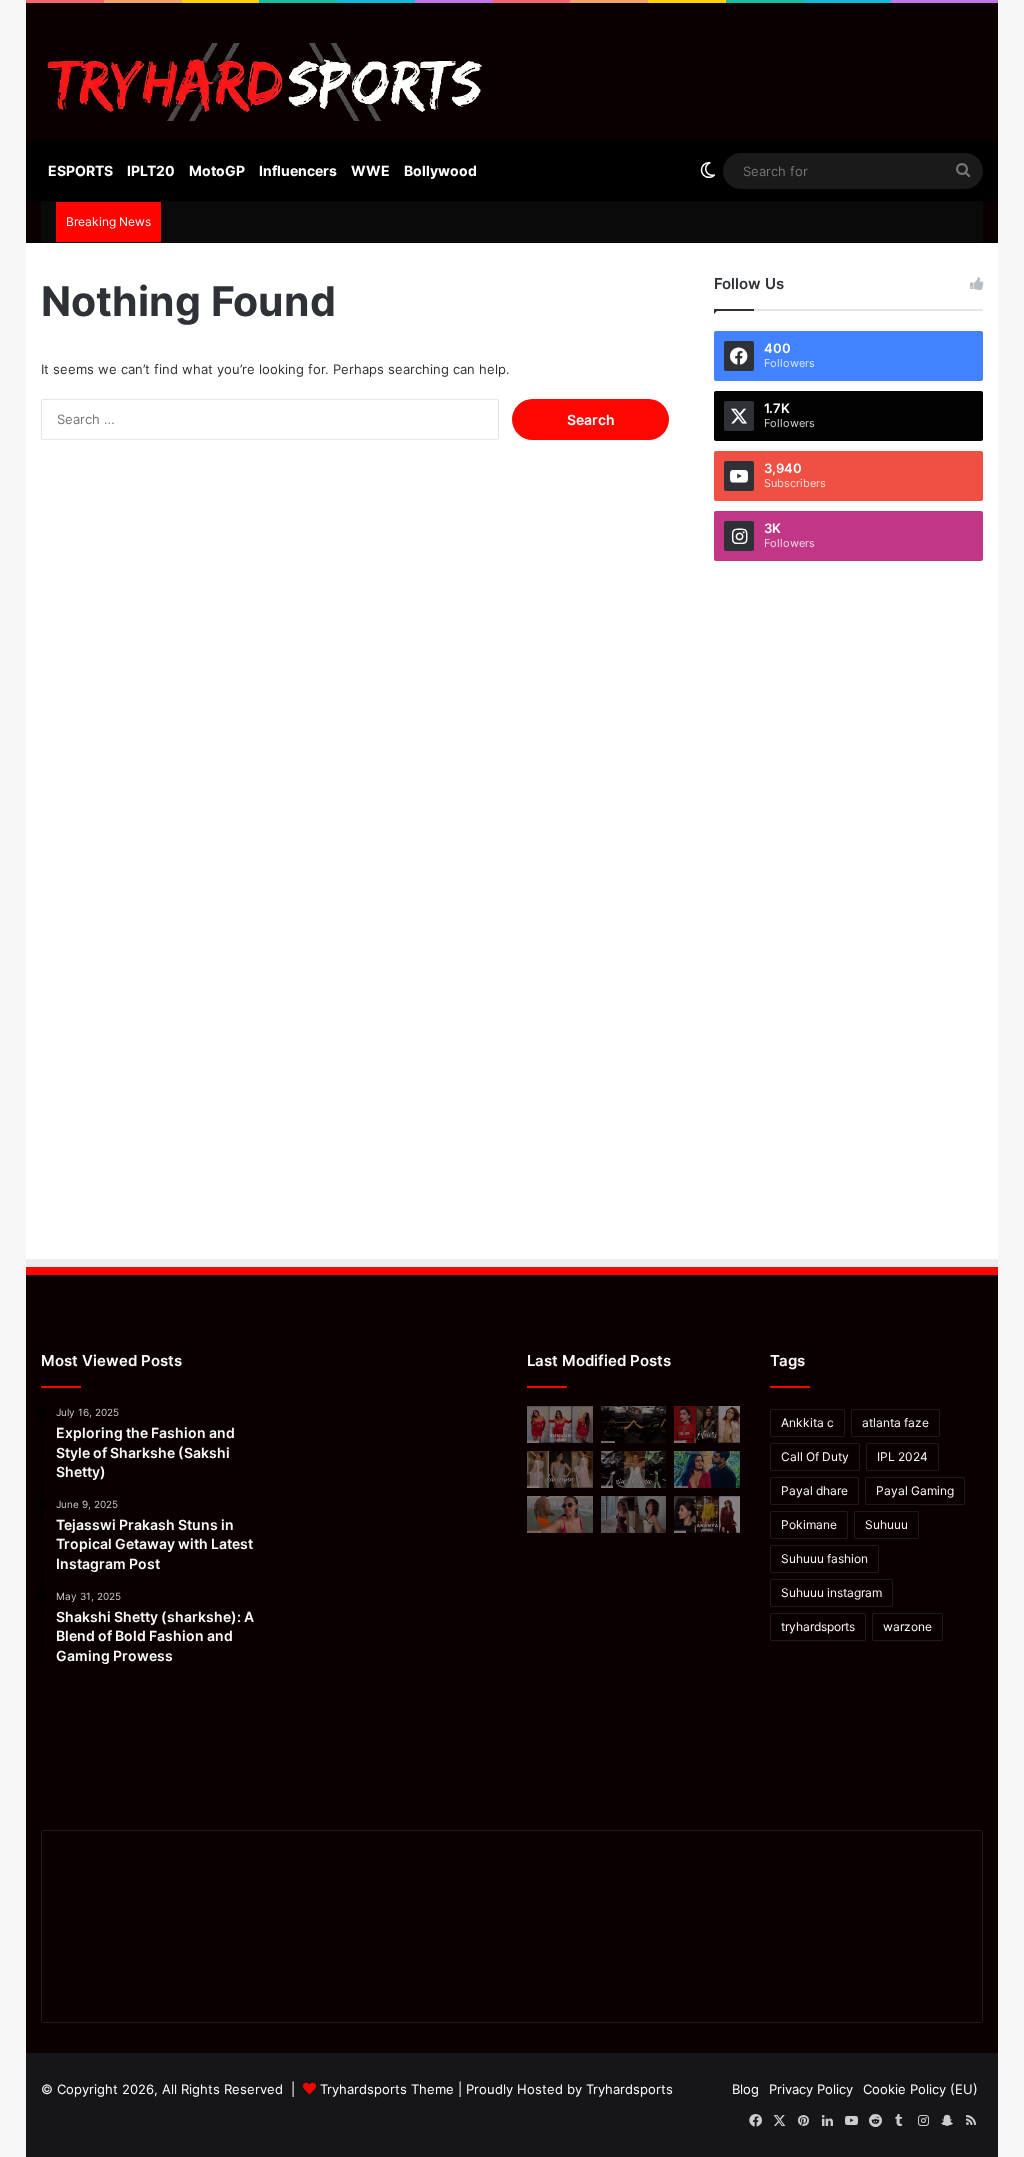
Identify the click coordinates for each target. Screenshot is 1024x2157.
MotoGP (217, 170)
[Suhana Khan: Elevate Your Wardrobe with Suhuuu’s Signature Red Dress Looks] (560, 1424)
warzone (907, 1626)
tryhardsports (818, 1626)
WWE (370, 170)
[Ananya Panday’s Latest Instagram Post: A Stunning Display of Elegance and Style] (707, 1514)
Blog (745, 2089)
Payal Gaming (915, 1490)
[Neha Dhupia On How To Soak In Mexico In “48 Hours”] (560, 1514)
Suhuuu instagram (831, 1592)
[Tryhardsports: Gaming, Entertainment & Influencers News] (265, 82)
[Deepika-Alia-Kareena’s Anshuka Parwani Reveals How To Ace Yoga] (707, 1424)
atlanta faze (895, 1422)
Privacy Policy (811, 2089)
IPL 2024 (902, 1456)
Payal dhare (814, 1490)
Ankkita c (807, 1422)
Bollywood (440, 170)
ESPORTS (80, 170)
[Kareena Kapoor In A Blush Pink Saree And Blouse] (560, 1469)
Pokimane (809, 1524)
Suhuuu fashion (824, 1558)
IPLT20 (151, 170)
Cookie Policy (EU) (920, 2089)
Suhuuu (886, 1524)
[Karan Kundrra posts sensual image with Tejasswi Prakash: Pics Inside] (707, 1469)
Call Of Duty (815, 1456)
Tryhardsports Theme (387, 2089)
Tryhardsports (629, 2089)
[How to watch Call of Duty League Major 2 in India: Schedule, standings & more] (634, 1424)
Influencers (298, 170)
